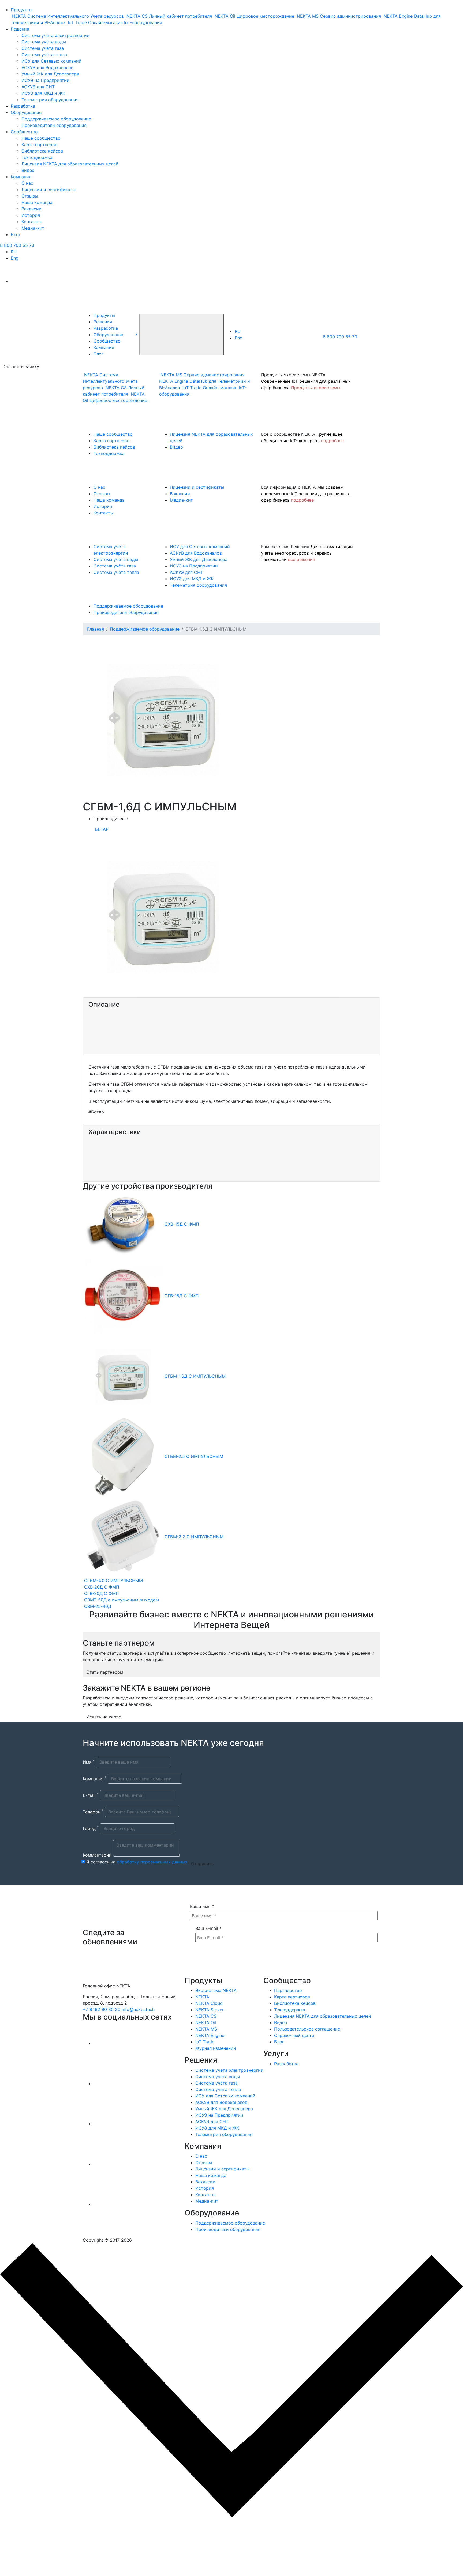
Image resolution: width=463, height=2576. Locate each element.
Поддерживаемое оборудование (56, 119)
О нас (27, 183)
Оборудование (26, 112)
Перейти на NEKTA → (53, 2551)
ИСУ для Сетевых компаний (51, 61)
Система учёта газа (43, 48)
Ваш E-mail (208, 1928)
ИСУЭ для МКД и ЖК (43, 93)
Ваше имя (202, 1906)
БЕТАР (102, 829)
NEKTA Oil (206, 2022)
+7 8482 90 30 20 (102, 2009)
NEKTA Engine (210, 2035)
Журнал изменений (216, 2048)
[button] (137, 334)
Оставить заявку (21, 366)
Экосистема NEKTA (216, 1990)
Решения (20, 29)
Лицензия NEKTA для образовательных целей (70, 164)
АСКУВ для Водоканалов (47, 67)
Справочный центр (294, 2035)
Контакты (31, 222)
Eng (15, 258)
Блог (16, 234)
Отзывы (30, 196)
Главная (96, 629)
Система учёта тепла (44, 55)
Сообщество (24, 132)
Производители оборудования (54, 125)
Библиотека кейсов (42, 151)
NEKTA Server (210, 2010)
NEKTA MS (206, 2029)
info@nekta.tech (138, 2009)
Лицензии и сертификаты (48, 190)
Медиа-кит (33, 228)
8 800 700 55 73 (17, 245)
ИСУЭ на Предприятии (45, 80)
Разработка (23, 106)
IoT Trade (205, 2042)
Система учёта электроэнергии (55, 35)
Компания (21, 177)
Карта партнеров (39, 145)
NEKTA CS (206, 2016)
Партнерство (288, 1990)
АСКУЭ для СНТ (38, 87)
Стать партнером (105, 1672)
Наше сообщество (41, 138)
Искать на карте (104, 1717)
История (31, 215)
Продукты (22, 10)
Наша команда (37, 202)
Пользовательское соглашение (307, 2029)
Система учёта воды (44, 42)
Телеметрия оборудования (50, 100)
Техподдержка (37, 157)
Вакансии (31, 209)
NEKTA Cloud (209, 2003)
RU (14, 252)
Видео (28, 170)
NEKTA (202, 1997)
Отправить (202, 1864)
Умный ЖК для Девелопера (50, 74)
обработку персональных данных (152, 1862)
